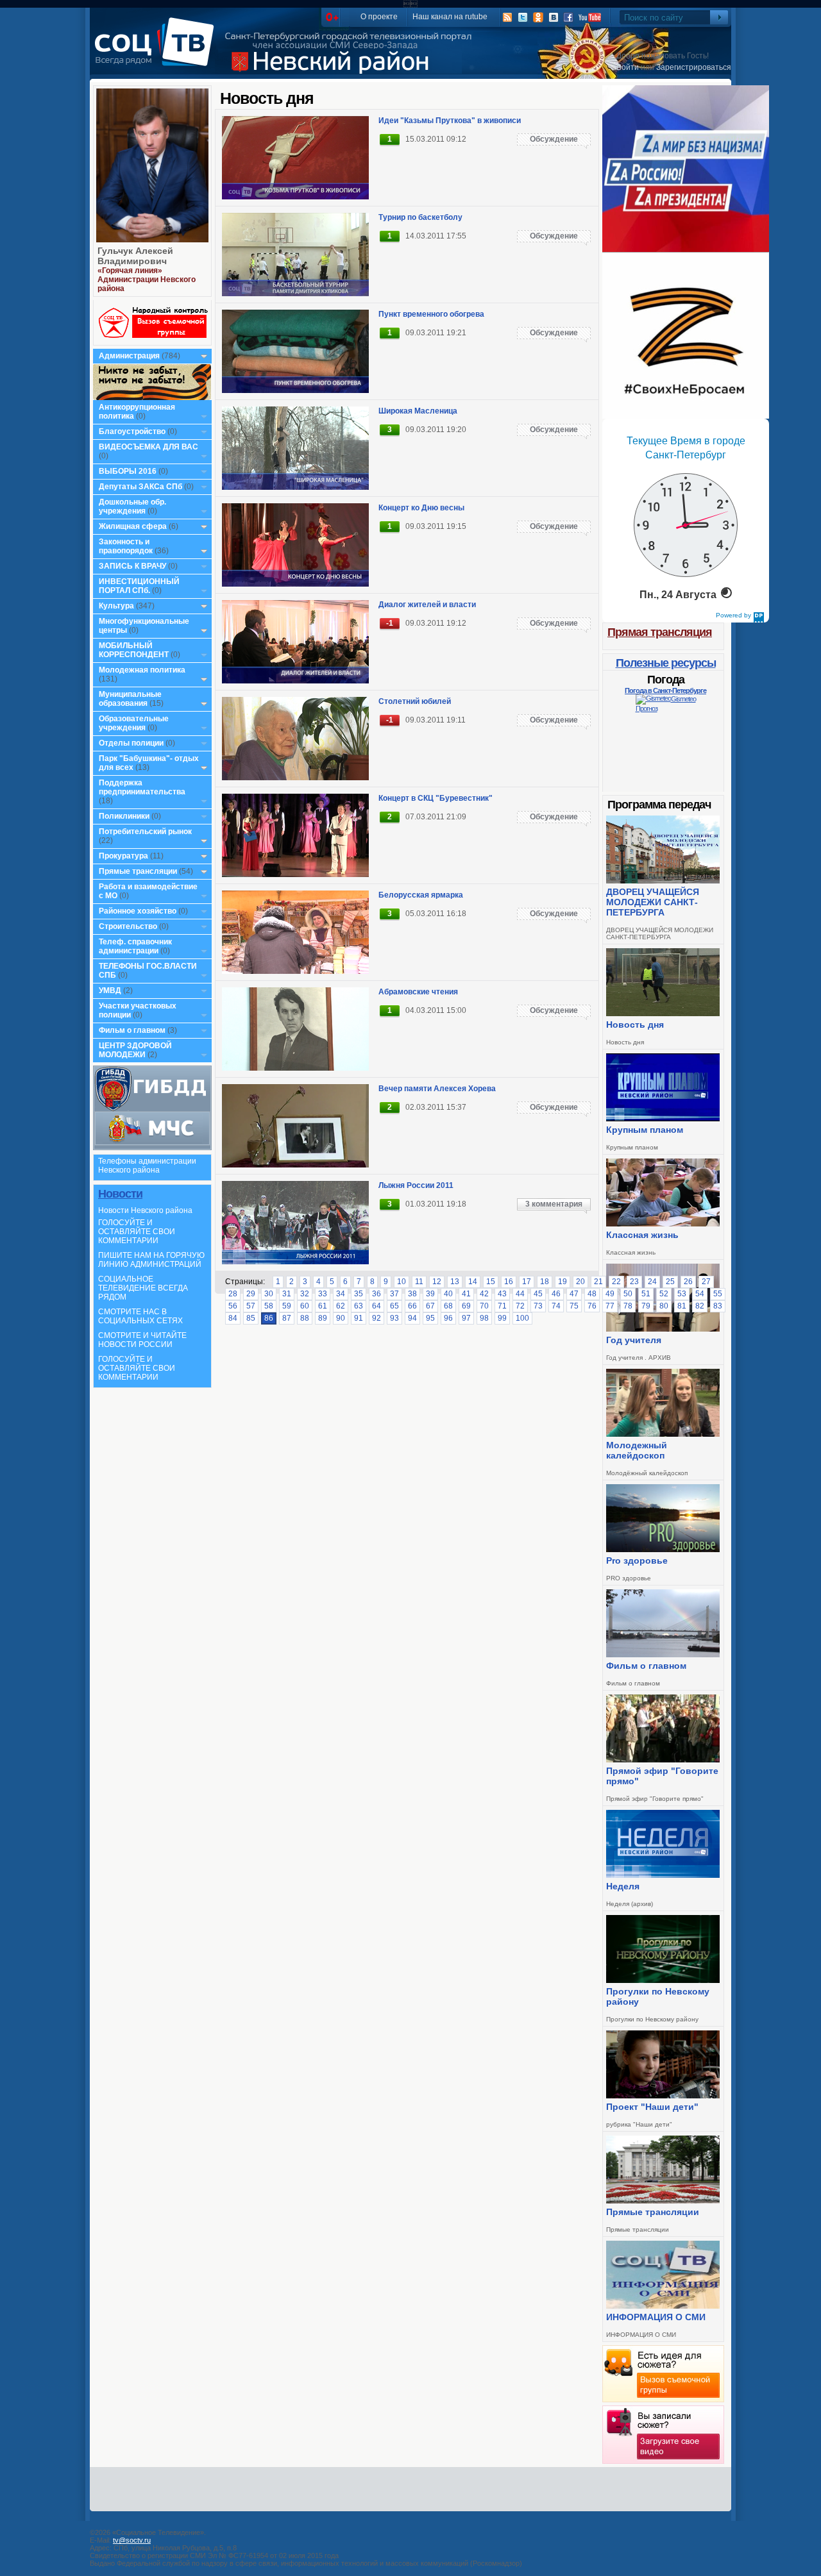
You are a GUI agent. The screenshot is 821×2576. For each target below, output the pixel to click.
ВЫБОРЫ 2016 (128, 471)
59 (287, 1306)
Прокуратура (123, 856)
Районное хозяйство (138, 911)
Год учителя (634, 1340)
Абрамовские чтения (418, 992)
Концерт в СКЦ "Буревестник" (436, 798)
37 (394, 1294)
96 (448, 1318)
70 (484, 1306)
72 (520, 1306)
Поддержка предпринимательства (142, 787)
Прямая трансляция (660, 632)
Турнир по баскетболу (420, 217)
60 (305, 1306)
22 (616, 1282)
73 (538, 1306)
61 (323, 1306)
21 (598, 1282)
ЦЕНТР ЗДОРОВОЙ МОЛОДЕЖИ (135, 1050)
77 (610, 1306)
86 (269, 1318)
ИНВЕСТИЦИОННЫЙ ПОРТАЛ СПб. (139, 586)
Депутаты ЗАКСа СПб (140, 487)
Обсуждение (554, 139)
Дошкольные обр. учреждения (132, 506)
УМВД (110, 991)
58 (269, 1306)
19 (563, 1282)
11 (419, 1282)
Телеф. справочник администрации (135, 946)
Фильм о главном (132, 1030)
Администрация (129, 356)
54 (700, 1294)
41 (466, 1294)
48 (592, 1294)
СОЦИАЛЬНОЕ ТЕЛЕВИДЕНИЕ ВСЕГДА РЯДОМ (143, 1288)
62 (341, 1306)
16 (509, 1282)
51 (646, 1294)
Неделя (623, 1886)
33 (323, 1294)
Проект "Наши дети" (652, 2107)
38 (412, 1294)
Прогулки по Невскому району (658, 1996)
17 (527, 1282)
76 (592, 1306)
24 (652, 1282)
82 (700, 1306)
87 (287, 1318)
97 (466, 1318)
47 (574, 1294)
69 (466, 1306)
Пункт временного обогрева (431, 314)
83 (718, 1306)
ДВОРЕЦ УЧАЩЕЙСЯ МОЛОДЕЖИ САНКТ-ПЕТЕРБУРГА (653, 902)
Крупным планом (645, 1130)
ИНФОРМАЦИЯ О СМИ (656, 2317)
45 (538, 1294)
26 (688, 1282)
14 (473, 1282)
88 (305, 1318)
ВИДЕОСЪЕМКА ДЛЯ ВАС (148, 447)
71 (502, 1306)
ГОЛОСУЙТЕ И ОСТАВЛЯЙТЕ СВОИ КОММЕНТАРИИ (137, 1232)
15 (491, 1282)
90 (341, 1318)
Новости (120, 1194)
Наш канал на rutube (450, 17)
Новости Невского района (145, 1210)
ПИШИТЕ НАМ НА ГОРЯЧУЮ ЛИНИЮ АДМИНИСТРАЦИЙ (151, 1260)
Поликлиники (124, 816)
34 (341, 1294)
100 (522, 1318)
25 (670, 1282)
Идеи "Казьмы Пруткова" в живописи (450, 121)
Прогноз (647, 708)
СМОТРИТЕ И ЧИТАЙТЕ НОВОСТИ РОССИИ (142, 1340)
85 (251, 1318)
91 (359, 1318)
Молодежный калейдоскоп (637, 1450)
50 (628, 1294)
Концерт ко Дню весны (421, 508)
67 (430, 1306)
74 (556, 1306)
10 (402, 1282)
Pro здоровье (637, 1560)
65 (394, 1306)
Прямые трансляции (138, 871)
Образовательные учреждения (134, 723)
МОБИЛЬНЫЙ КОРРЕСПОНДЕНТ (135, 650)
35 (359, 1294)
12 (437, 1282)
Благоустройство (133, 431)
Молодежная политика (142, 670)
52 (664, 1294)
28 (233, 1294)
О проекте (379, 17)
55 (718, 1294)
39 (430, 1294)
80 (664, 1306)
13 (455, 1282)
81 (682, 1306)
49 (610, 1294)
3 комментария (554, 1204)
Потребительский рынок (145, 832)
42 (484, 1294)
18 (545, 1282)
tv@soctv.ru (132, 2540)
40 (448, 1294)
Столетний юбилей (415, 701)
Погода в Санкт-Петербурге (665, 690)
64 (377, 1306)
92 (377, 1318)
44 (520, 1294)
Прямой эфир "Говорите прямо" (662, 1776)
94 (412, 1318)
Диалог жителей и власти (427, 605)
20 (580, 1282)
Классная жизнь (642, 1235)
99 (502, 1318)
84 (233, 1318)
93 (394, 1318)
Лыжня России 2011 (416, 1185)
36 (377, 1294)
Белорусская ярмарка (421, 895)
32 (305, 1294)
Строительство (128, 926)
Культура (116, 606)
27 (706, 1282)
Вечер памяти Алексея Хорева (437, 1089)
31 (287, 1294)
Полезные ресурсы (666, 663)
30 (269, 1294)
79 (646, 1306)
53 (682, 1294)
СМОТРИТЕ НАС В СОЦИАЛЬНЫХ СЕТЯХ (140, 1316)
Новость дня (635, 1025)
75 (574, 1306)
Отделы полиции (131, 743)
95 (430, 1318)
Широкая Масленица (418, 411)
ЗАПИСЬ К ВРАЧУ (132, 566)
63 (359, 1306)
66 (412, 1306)
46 (556, 1294)
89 (323, 1318)
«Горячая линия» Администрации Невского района (147, 280)
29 (251, 1294)
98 (484, 1318)
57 (251, 1306)
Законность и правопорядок (126, 546)
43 (502, 1294)
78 (628, 1306)
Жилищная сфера (133, 526)
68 (448, 1306)
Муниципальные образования (130, 699)
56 (233, 1306)
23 (634, 1282)
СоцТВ (157, 51)
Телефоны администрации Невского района (147, 1166)
